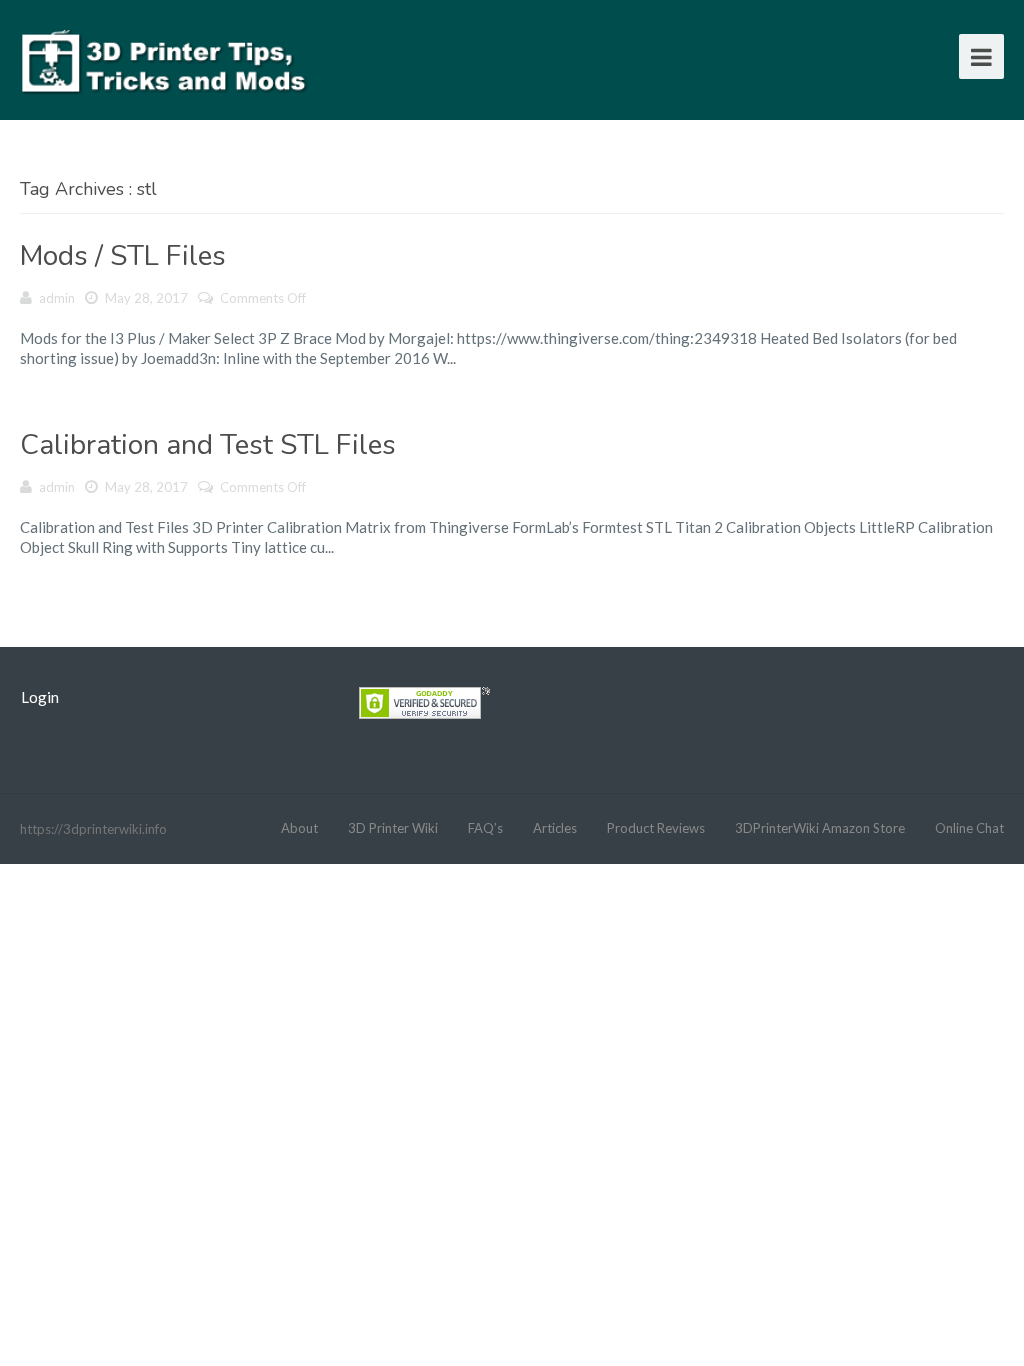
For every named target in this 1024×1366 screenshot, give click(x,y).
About (299, 828)
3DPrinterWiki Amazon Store (820, 828)
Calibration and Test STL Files (208, 445)
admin (57, 298)
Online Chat (969, 828)
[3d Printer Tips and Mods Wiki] (165, 59)
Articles (555, 828)
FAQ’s (485, 828)
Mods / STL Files (123, 256)
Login (40, 697)
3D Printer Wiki (393, 828)
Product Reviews (656, 828)
